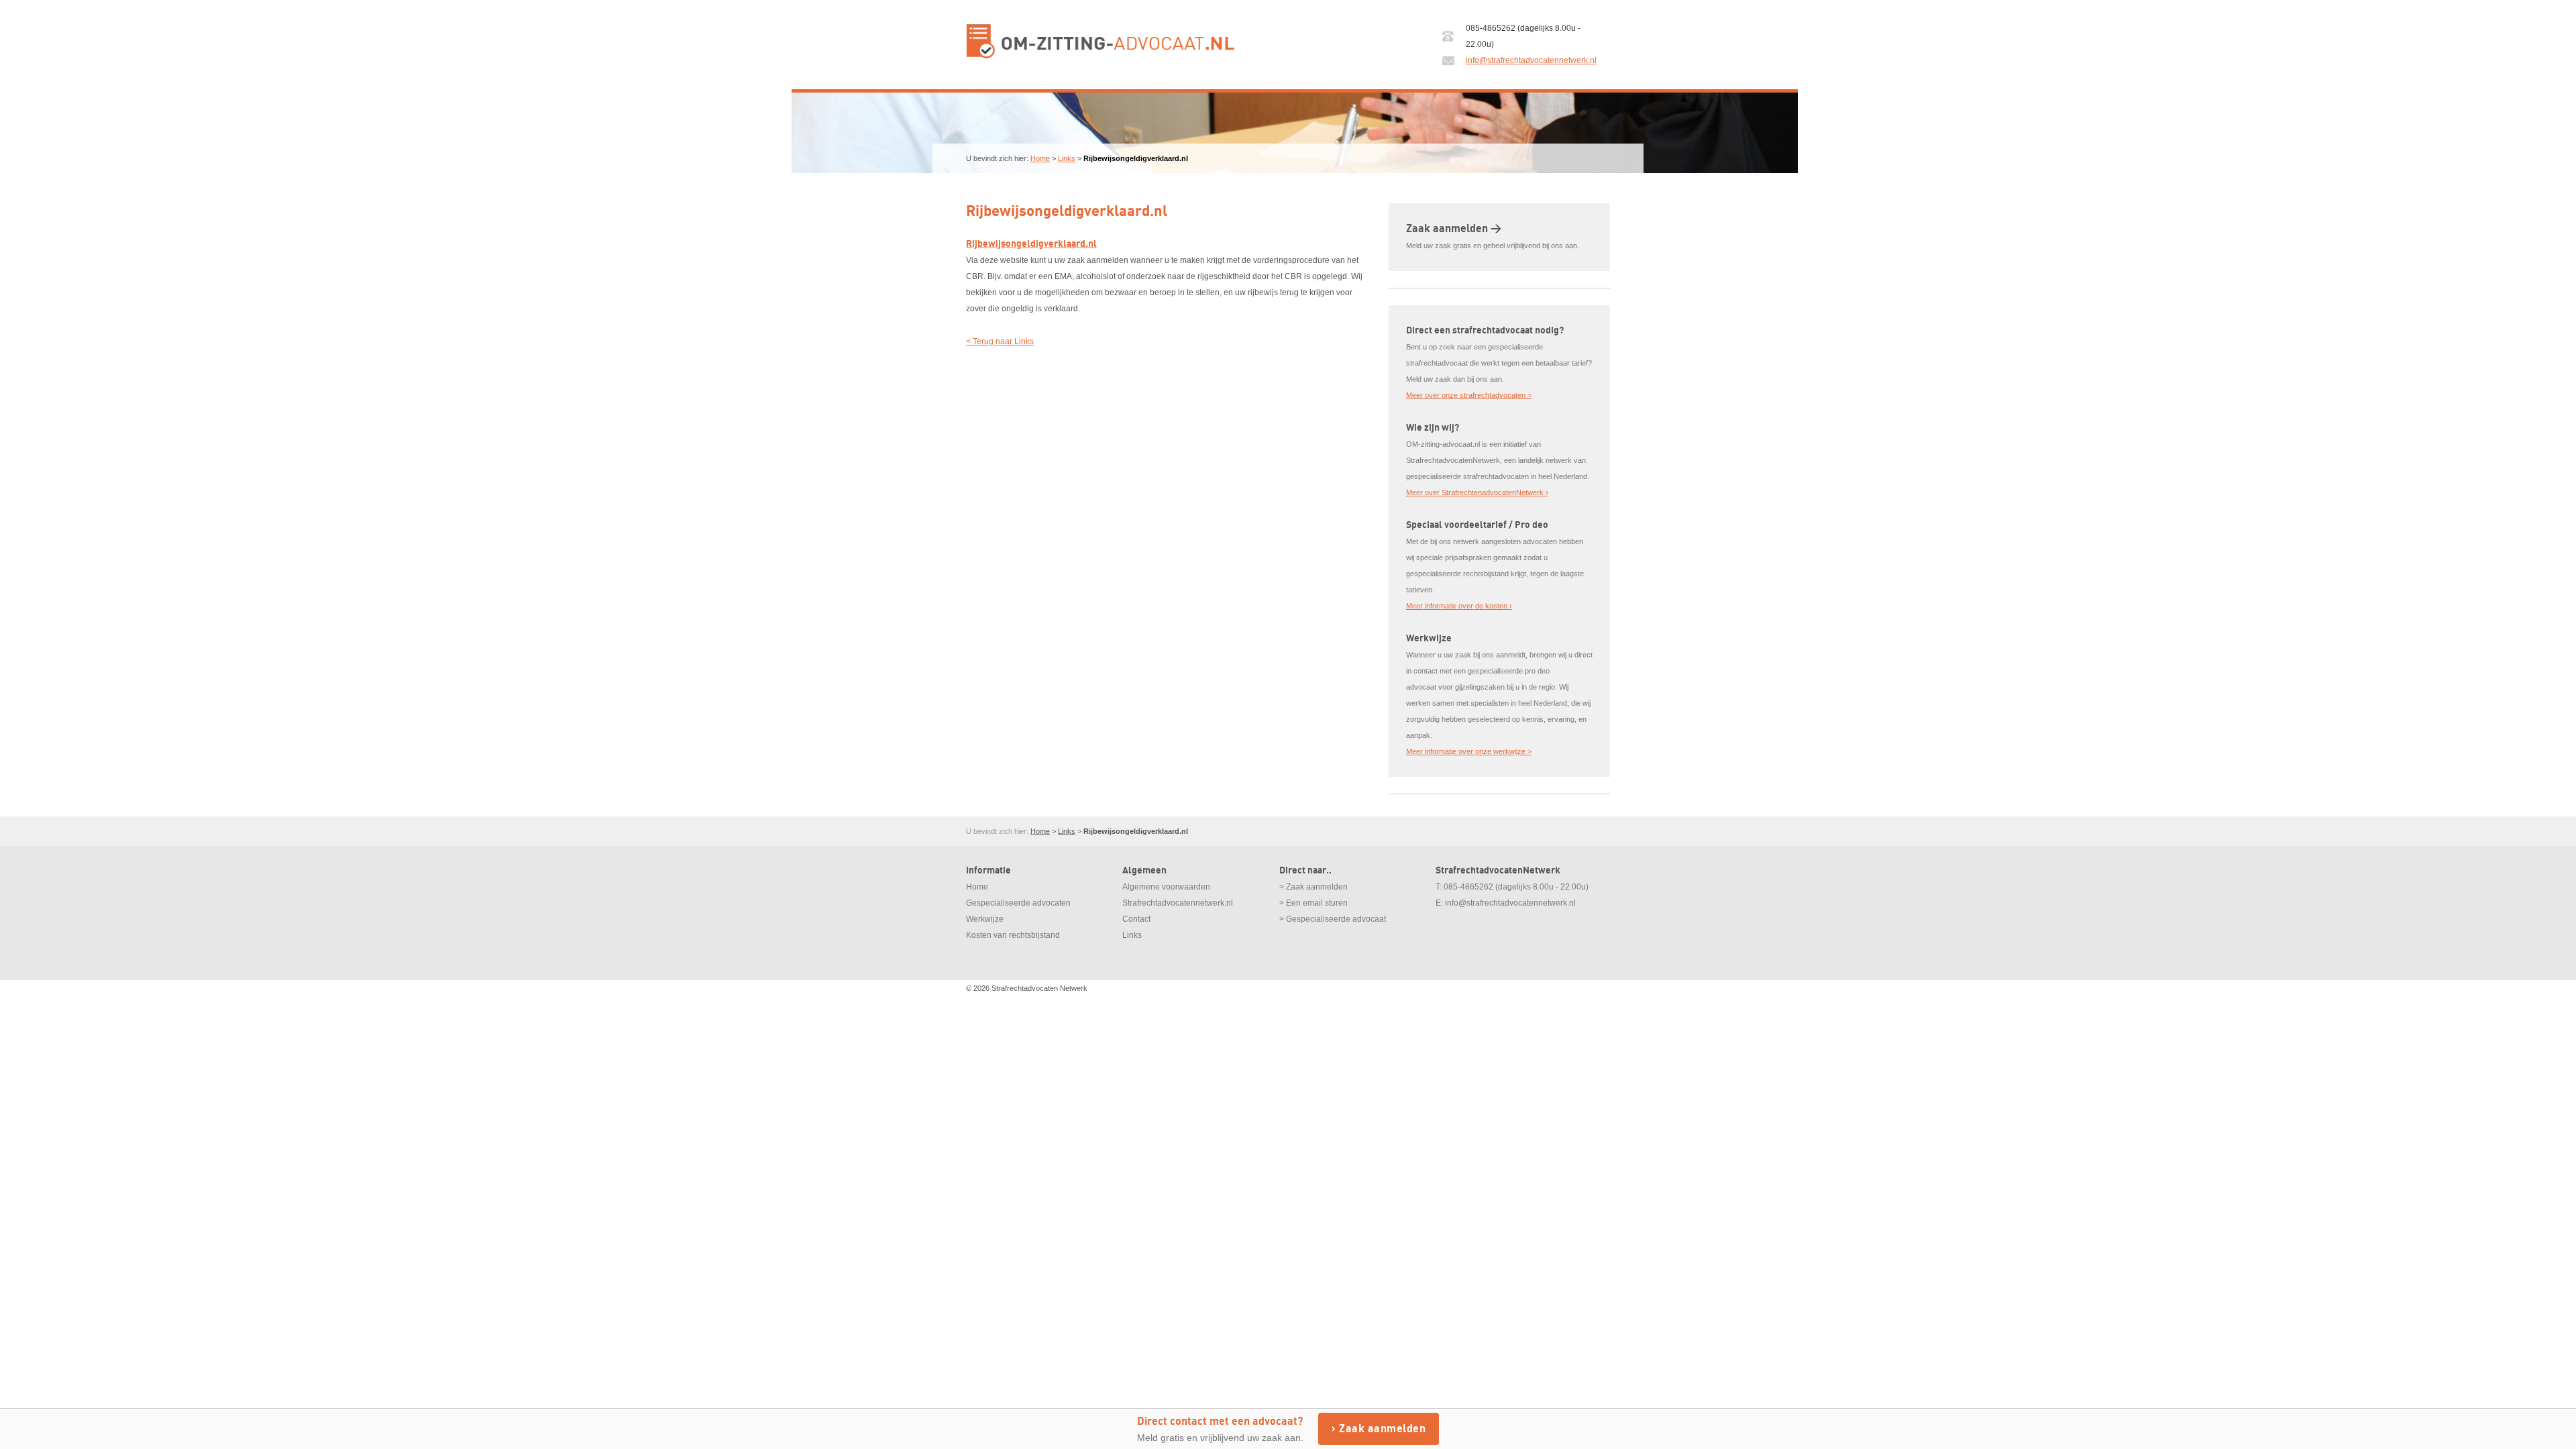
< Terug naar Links (1000, 341)
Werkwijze (985, 919)
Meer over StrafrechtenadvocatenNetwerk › (1477, 492)
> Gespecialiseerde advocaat (1333, 919)
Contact (1136, 919)
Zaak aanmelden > (1454, 229)
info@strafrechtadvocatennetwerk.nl (1531, 60)
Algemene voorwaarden (1166, 887)
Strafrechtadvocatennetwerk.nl (1178, 903)
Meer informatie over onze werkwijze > (1469, 751)
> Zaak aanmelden (1313, 887)
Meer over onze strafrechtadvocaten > (1469, 395)
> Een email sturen (1313, 903)
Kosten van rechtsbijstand (1013, 935)
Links (1067, 158)
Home (1040, 158)
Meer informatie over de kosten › (1459, 606)
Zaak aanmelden (1382, 1429)
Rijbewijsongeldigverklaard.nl (1031, 244)
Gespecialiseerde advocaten (1018, 903)
